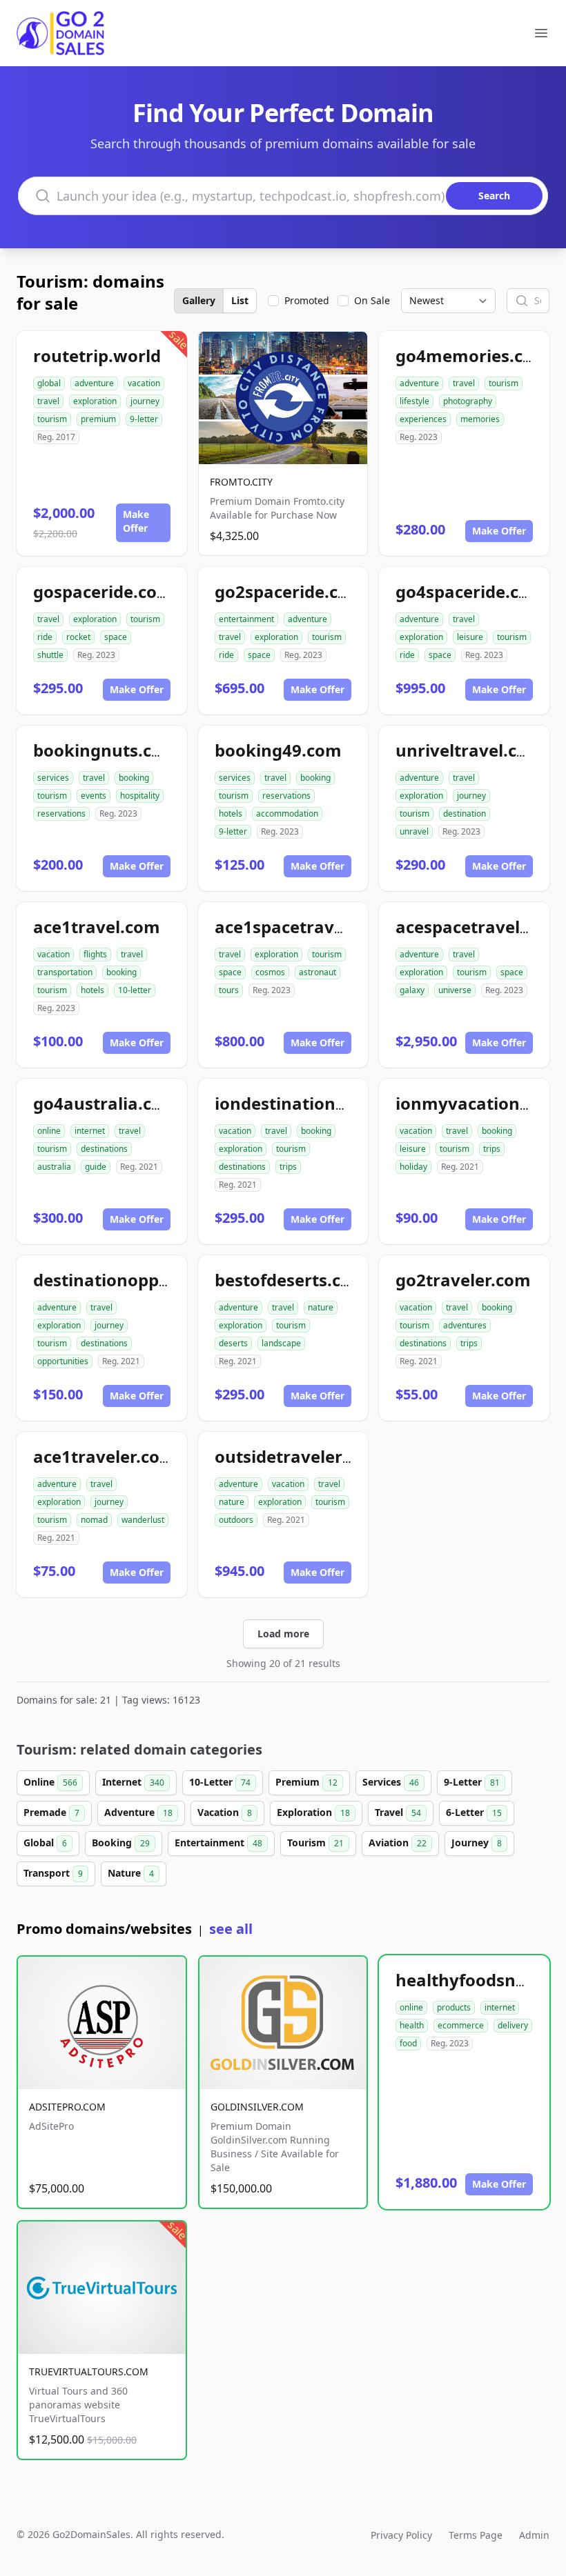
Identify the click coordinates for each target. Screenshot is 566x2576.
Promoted (307, 300)
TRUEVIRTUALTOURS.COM (89, 2372)
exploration (95, 401)
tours (229, 990)
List (240, 300)
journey (145, 401)
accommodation (287, 813)
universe (455, 990)
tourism (52, 419)
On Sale (372, 300)
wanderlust (143, 1520)
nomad (94, 1520)
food (408, 2043)
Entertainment (218, 1843)
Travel (398, 1812)
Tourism (315, 1843)
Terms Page (476, 2535)
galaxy (412, 990)
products (454, 2007)
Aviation (398, 1843)
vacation (144, 383)
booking (134, 778)
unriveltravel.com (469, 750)
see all (231, 1929)
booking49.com (278, 750)
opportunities (63, 1361)
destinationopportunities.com (157, 1280)
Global (45, 1843)
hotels (231, 813)
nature (321, 1307)
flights (95, 954)
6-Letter (474, 1812)
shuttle (50, 655)
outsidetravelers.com (303, 1456)
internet (90, 1131)
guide (96, 1167)
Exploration (313, 1812)
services (53, 778)
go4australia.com (106, 1103)
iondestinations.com (299, 1103)
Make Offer (136, 521)
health (412, 2025)
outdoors (236, 1520)
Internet (133, 1782)
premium (98, 419)
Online (50, 1782)
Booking (121, 1843)
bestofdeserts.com (291, 1280)
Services (391, 1782)
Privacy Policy (401, 2535)
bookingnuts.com (106, 750)
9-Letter (472, 1782)
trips (288, 1167)
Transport (53, 1873)
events (94, 796)
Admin (534, 2535)
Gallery (199, 300)
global (49, 383)
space (116, 637)
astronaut (318, 972)
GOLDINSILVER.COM (257, 2107)
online (49, 1131)
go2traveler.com (463, 1280)
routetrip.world (97, 356)
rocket (78, 637)
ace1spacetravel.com (302, 927)
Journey (477, 1843)
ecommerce (461, 2025)
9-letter (144, 419)
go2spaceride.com (290, 591)
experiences (423, 419)
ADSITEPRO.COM (67, 2107)
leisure (470, 637)
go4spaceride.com (470, 591)
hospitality (140, 796)
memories (480, 419)
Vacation (225, 1812)
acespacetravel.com (478, 927)
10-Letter (220, 1782)
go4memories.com (472, 356)
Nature (131, 1873)
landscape (281, 1343)
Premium (306, 1782)
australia (54, 1167)
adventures (465, 1325)
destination (465, 813)
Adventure (138, 1812)
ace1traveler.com (105, 1456)
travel (48, 401)
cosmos (270, 972)
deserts (233, 1343)
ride (45, 637)
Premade (51, 1812)
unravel (414, 831)
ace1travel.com (97, 927)
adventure (94, 383)
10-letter (135, 990)
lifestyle (414, 401)
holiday (413, 1167)
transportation (65, 972)
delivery (513, 2025)
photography (468, 401)
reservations (61, 813)
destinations (104, 1149)
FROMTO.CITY (241, 482)
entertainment (246, 619)
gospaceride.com (103, 591)
